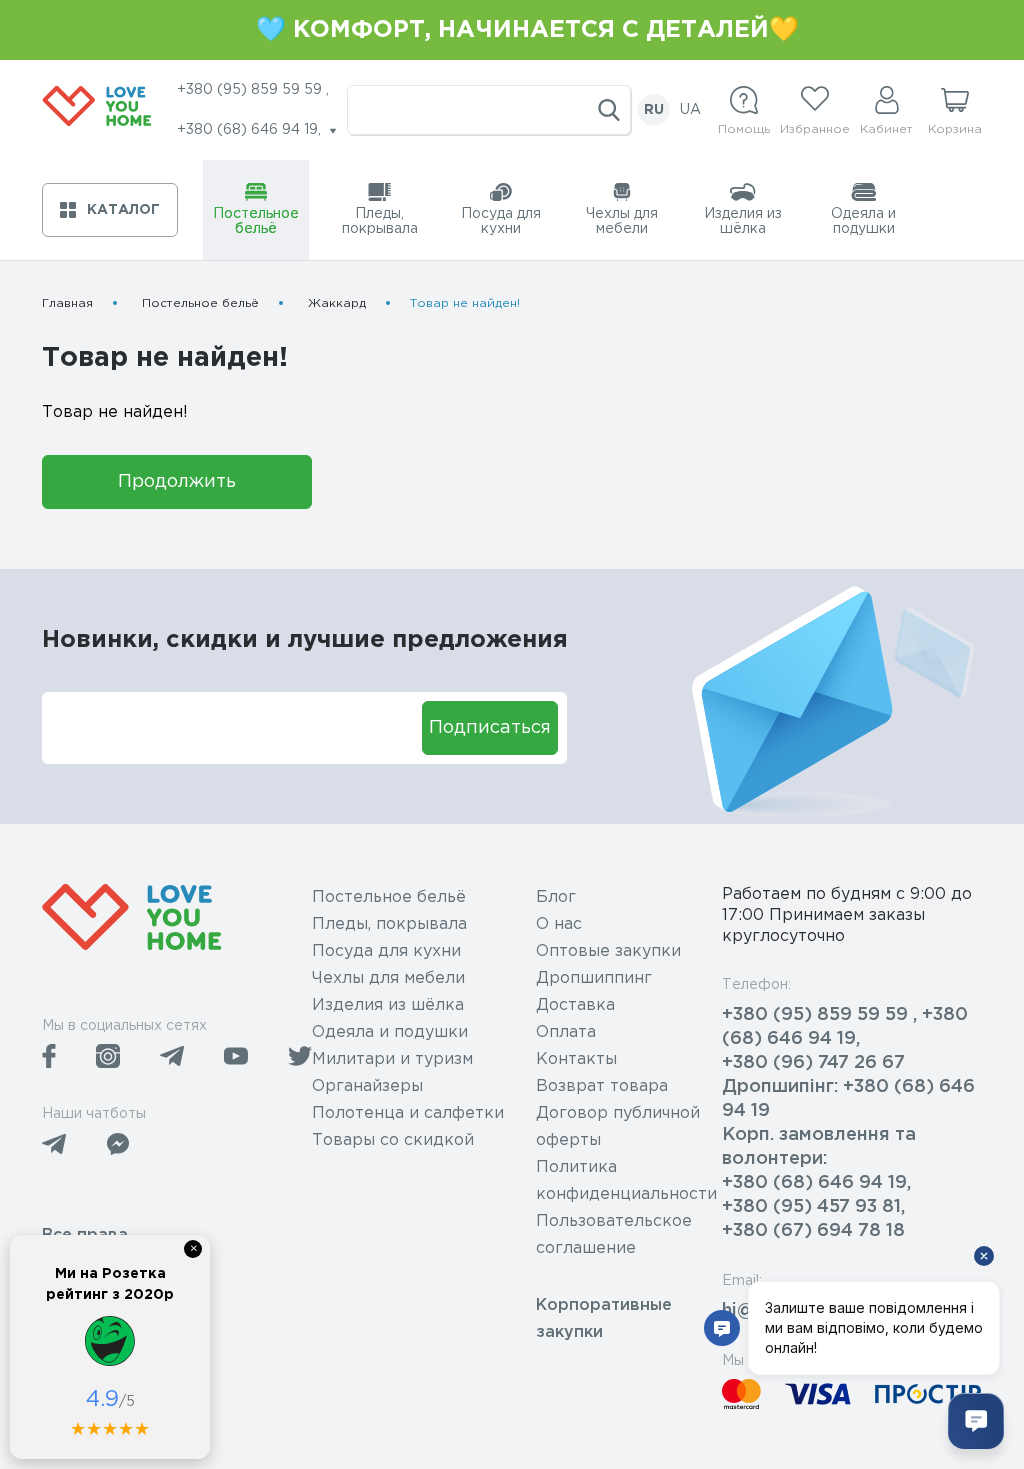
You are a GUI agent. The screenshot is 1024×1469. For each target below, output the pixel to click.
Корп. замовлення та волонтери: (819, 1147)
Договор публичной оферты (618, 1127)
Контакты (576, 1059)
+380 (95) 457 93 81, (813, 1207)
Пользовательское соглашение (614, 1235)
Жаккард (337, 303)
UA (690, 110)
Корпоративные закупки (604, 1319)
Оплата (566, 1032)
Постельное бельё (200, 303)
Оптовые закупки (608, 951)
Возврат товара (602, 1086)
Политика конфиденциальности (626, 1181)
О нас (559, 924)
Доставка (575, 1005)
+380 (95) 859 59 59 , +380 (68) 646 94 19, (845, 1027)
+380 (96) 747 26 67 (813, 1063)
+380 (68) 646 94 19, (816, 1183)
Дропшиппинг (594, 978)
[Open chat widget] (976, 1421)
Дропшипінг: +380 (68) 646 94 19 (848, 1099)
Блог (556, 897)
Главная (67, 303)
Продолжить (177, 482)
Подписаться (490, 728)
